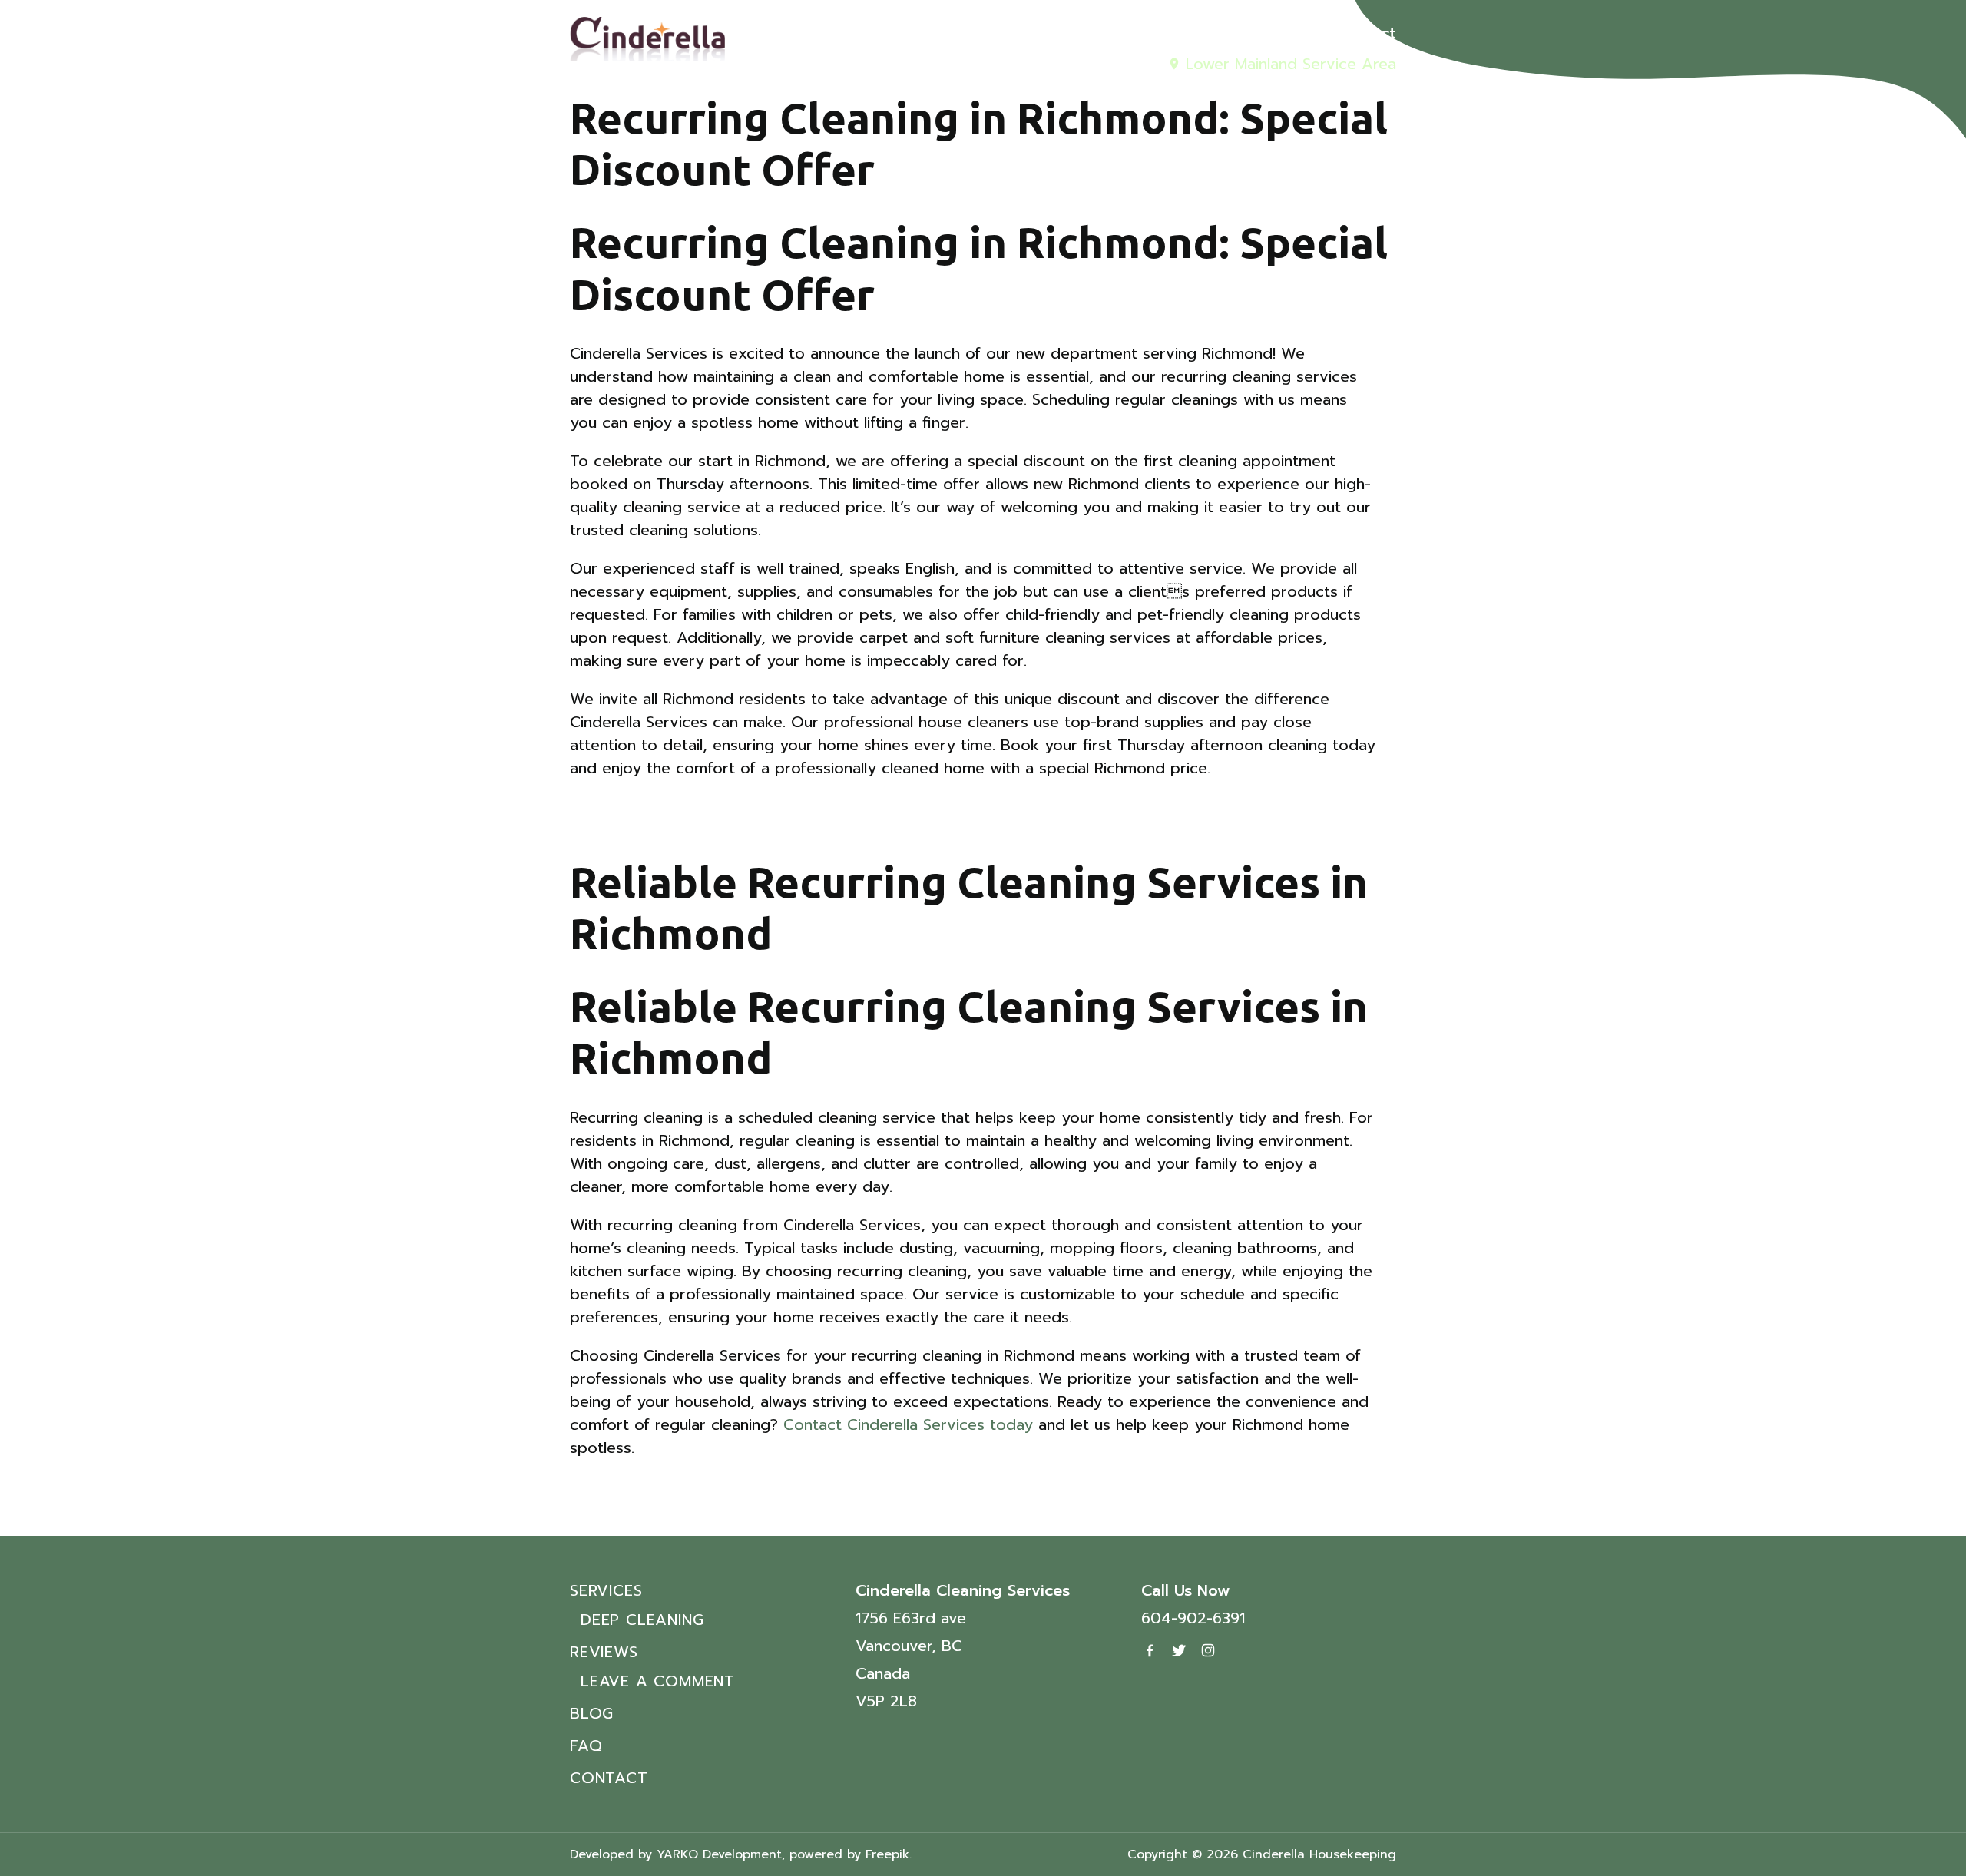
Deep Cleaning (642, 1620)
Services (1066, 33)
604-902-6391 (1193, 1618)
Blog (1244, 33)
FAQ (1298, 33)
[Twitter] (1179, 1650)
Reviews (1162, 33)
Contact (1365, 33)
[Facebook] (1150, 1650)
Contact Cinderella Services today (908, 1424)
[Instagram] (1208, 1650)
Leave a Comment (658, 1681)
